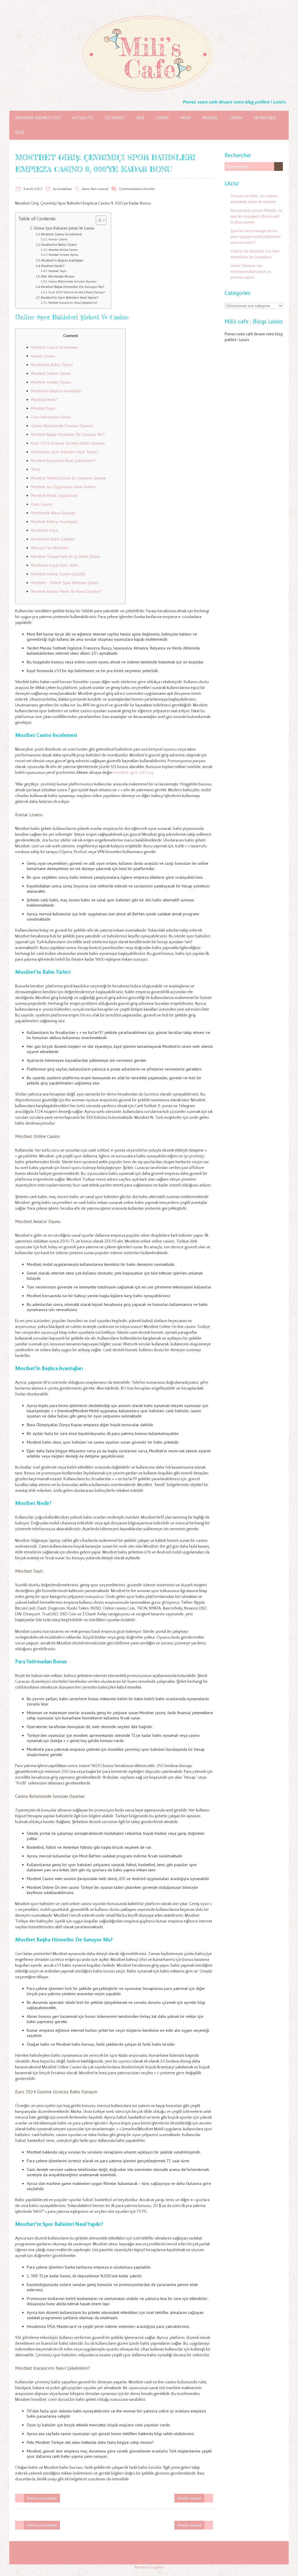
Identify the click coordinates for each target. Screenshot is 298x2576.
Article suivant (189, 2498)
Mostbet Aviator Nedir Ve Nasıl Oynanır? (66, 591)
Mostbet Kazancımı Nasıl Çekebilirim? (73, 303)
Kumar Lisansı (58, 239)
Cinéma (236, 118)
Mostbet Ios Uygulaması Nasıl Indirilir (64, 487)
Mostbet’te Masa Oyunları (53, 513)
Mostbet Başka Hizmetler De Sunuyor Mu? (73, 287)
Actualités (83, 118)
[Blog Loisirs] (149, 15)
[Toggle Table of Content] (98, 220)
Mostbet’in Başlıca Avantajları (62, 260)
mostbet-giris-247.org (133, 773)
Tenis (36, 469)
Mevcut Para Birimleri (50, 548)
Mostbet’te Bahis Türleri (59, 245)
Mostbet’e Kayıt (45, 530)
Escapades (115, 118)
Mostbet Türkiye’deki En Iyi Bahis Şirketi (65, 556)
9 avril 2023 (33, 189)
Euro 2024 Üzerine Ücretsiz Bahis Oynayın (77, 292)
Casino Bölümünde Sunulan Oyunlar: (73, 281)
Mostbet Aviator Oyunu (64, 255)
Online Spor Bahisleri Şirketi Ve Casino (64, 228)
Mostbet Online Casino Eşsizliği (58, 574)
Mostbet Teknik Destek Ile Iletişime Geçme (69, 478)
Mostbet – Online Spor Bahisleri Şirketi (65, 583)
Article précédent (42, 2498)
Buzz (20, 132)
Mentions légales (149, 2567)
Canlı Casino (42, 504)
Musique (210, 118)
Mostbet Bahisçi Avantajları (54, 522)
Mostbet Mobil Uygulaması (54, 495)
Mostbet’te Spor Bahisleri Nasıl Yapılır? (69, 297)
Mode (186, 118)
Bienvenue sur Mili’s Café (38, 118)
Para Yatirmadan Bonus (58, 276)
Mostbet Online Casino (63, 250)
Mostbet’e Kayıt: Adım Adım (55, 565)
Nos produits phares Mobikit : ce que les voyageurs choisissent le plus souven (256, 216)
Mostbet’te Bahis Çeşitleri (53, 539)
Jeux (140, 118)
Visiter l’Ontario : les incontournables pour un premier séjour (251, 272)
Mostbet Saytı (57, 271)
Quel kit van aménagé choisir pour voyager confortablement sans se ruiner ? (256, 237)
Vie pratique (265, 118)
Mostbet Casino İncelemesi (61, 234)
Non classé (99, 189)
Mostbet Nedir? (53, 266)
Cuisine (163, 118)
